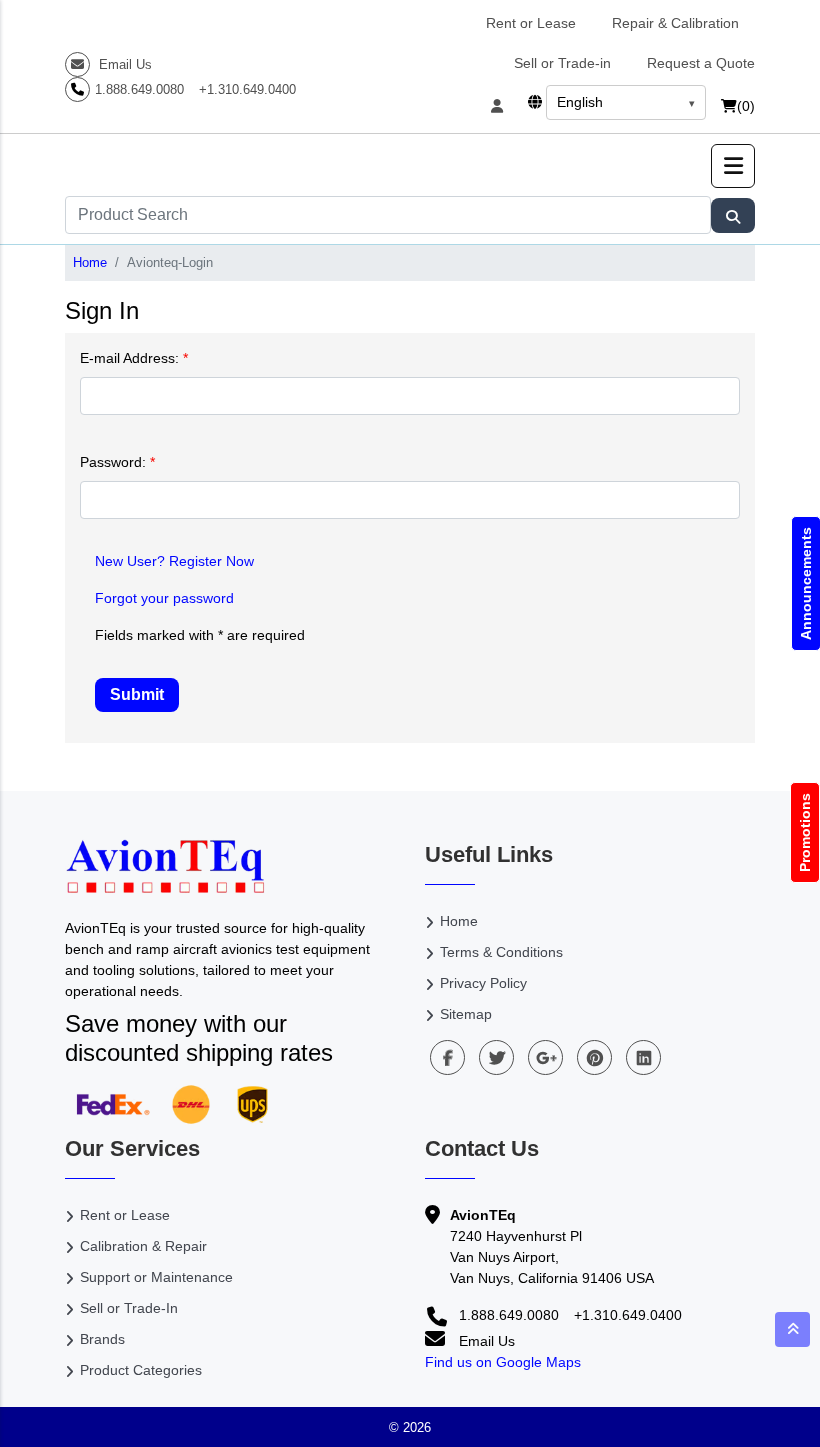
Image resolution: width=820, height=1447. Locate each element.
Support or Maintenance (156, 1277)
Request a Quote (701, 63)
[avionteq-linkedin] (643, 1057)
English (580, 102)
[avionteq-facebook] (447, 1057)
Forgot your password (164, 598)
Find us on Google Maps (503, 1362)
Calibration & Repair (143, 1246)
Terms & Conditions (501, 952)
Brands (102, 1339)
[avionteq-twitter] (496, 1057)
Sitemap (466, 1014)
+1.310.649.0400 (247, 89)
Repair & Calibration (675, 23)
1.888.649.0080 (139, 89)
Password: (117, 462)
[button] (733, 166)
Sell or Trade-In (129, 1308)
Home (90, 262)
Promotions (805, 832)
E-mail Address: (134, 358)
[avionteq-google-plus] (545, 1057)
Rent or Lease (531, 23)
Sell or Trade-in (562, 63)
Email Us (123, 64)
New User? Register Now (174, 561)
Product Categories (141, 1370)
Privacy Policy (483, 983)
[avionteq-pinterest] (594, 1057)
